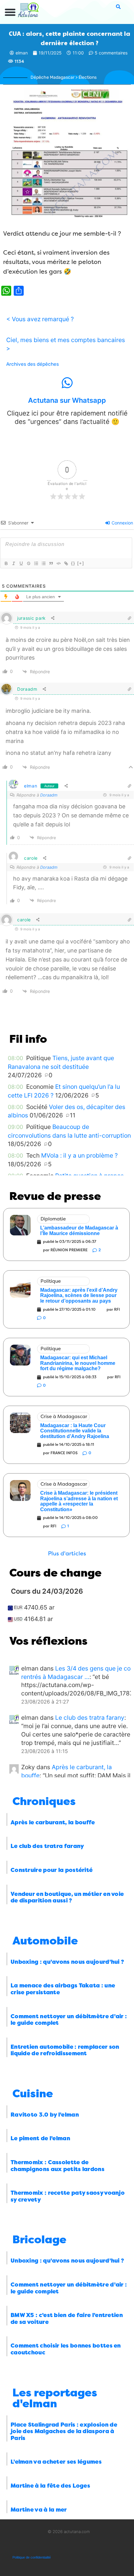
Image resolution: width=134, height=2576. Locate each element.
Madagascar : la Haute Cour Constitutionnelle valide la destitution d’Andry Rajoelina (75, 1431)
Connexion (122, 523)
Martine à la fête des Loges (50, 2486)
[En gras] (6, 563)
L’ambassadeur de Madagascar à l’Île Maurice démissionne (79, 1231)
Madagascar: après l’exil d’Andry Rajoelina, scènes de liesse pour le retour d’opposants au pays (79, 1295)
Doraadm (49, 795)
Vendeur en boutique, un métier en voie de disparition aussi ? (67, 1897)
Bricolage (39, 2240)
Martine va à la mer (39, 2510)
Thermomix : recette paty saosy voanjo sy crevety (68, 2196)
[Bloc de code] (58, 563)
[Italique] (13, 563)
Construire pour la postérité (52, 1870)
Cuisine (33, 2094)
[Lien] (66, 563)
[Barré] (28, 563)
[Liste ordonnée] (36, 563)
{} (73, 563)
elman (31, 786)
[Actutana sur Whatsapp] (67, 383)
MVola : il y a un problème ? (79, 1155)
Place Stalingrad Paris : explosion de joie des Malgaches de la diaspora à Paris (64, 2431)
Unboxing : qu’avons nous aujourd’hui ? (67, 1962)
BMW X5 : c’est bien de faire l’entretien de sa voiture (67, 2319)
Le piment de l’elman (40, 2138)
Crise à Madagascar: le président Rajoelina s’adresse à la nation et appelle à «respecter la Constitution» (79, 1501)
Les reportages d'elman (55, 2398)
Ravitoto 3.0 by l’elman (45, 2115)
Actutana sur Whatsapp (67, 400)
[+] (81, 563)
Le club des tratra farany (90, 1718)
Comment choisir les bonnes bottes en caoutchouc (66, 2349)
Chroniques (44, 1801)
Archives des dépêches (33, 364)
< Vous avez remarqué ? (40, 319)
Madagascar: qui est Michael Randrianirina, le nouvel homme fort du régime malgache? (78, 1363)
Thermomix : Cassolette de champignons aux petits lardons (57, 2166)
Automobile (45, 1941)
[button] (10, 12)
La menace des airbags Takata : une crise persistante (63, 1989)
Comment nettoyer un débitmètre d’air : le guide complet (69, 2020)
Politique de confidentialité (32, 2557)
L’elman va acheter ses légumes (56, 2462)
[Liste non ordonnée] (43, 563)
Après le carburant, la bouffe (53, 1822)
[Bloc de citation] (51, 563)
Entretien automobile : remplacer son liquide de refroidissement (65, 2050)
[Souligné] (21, 563)
